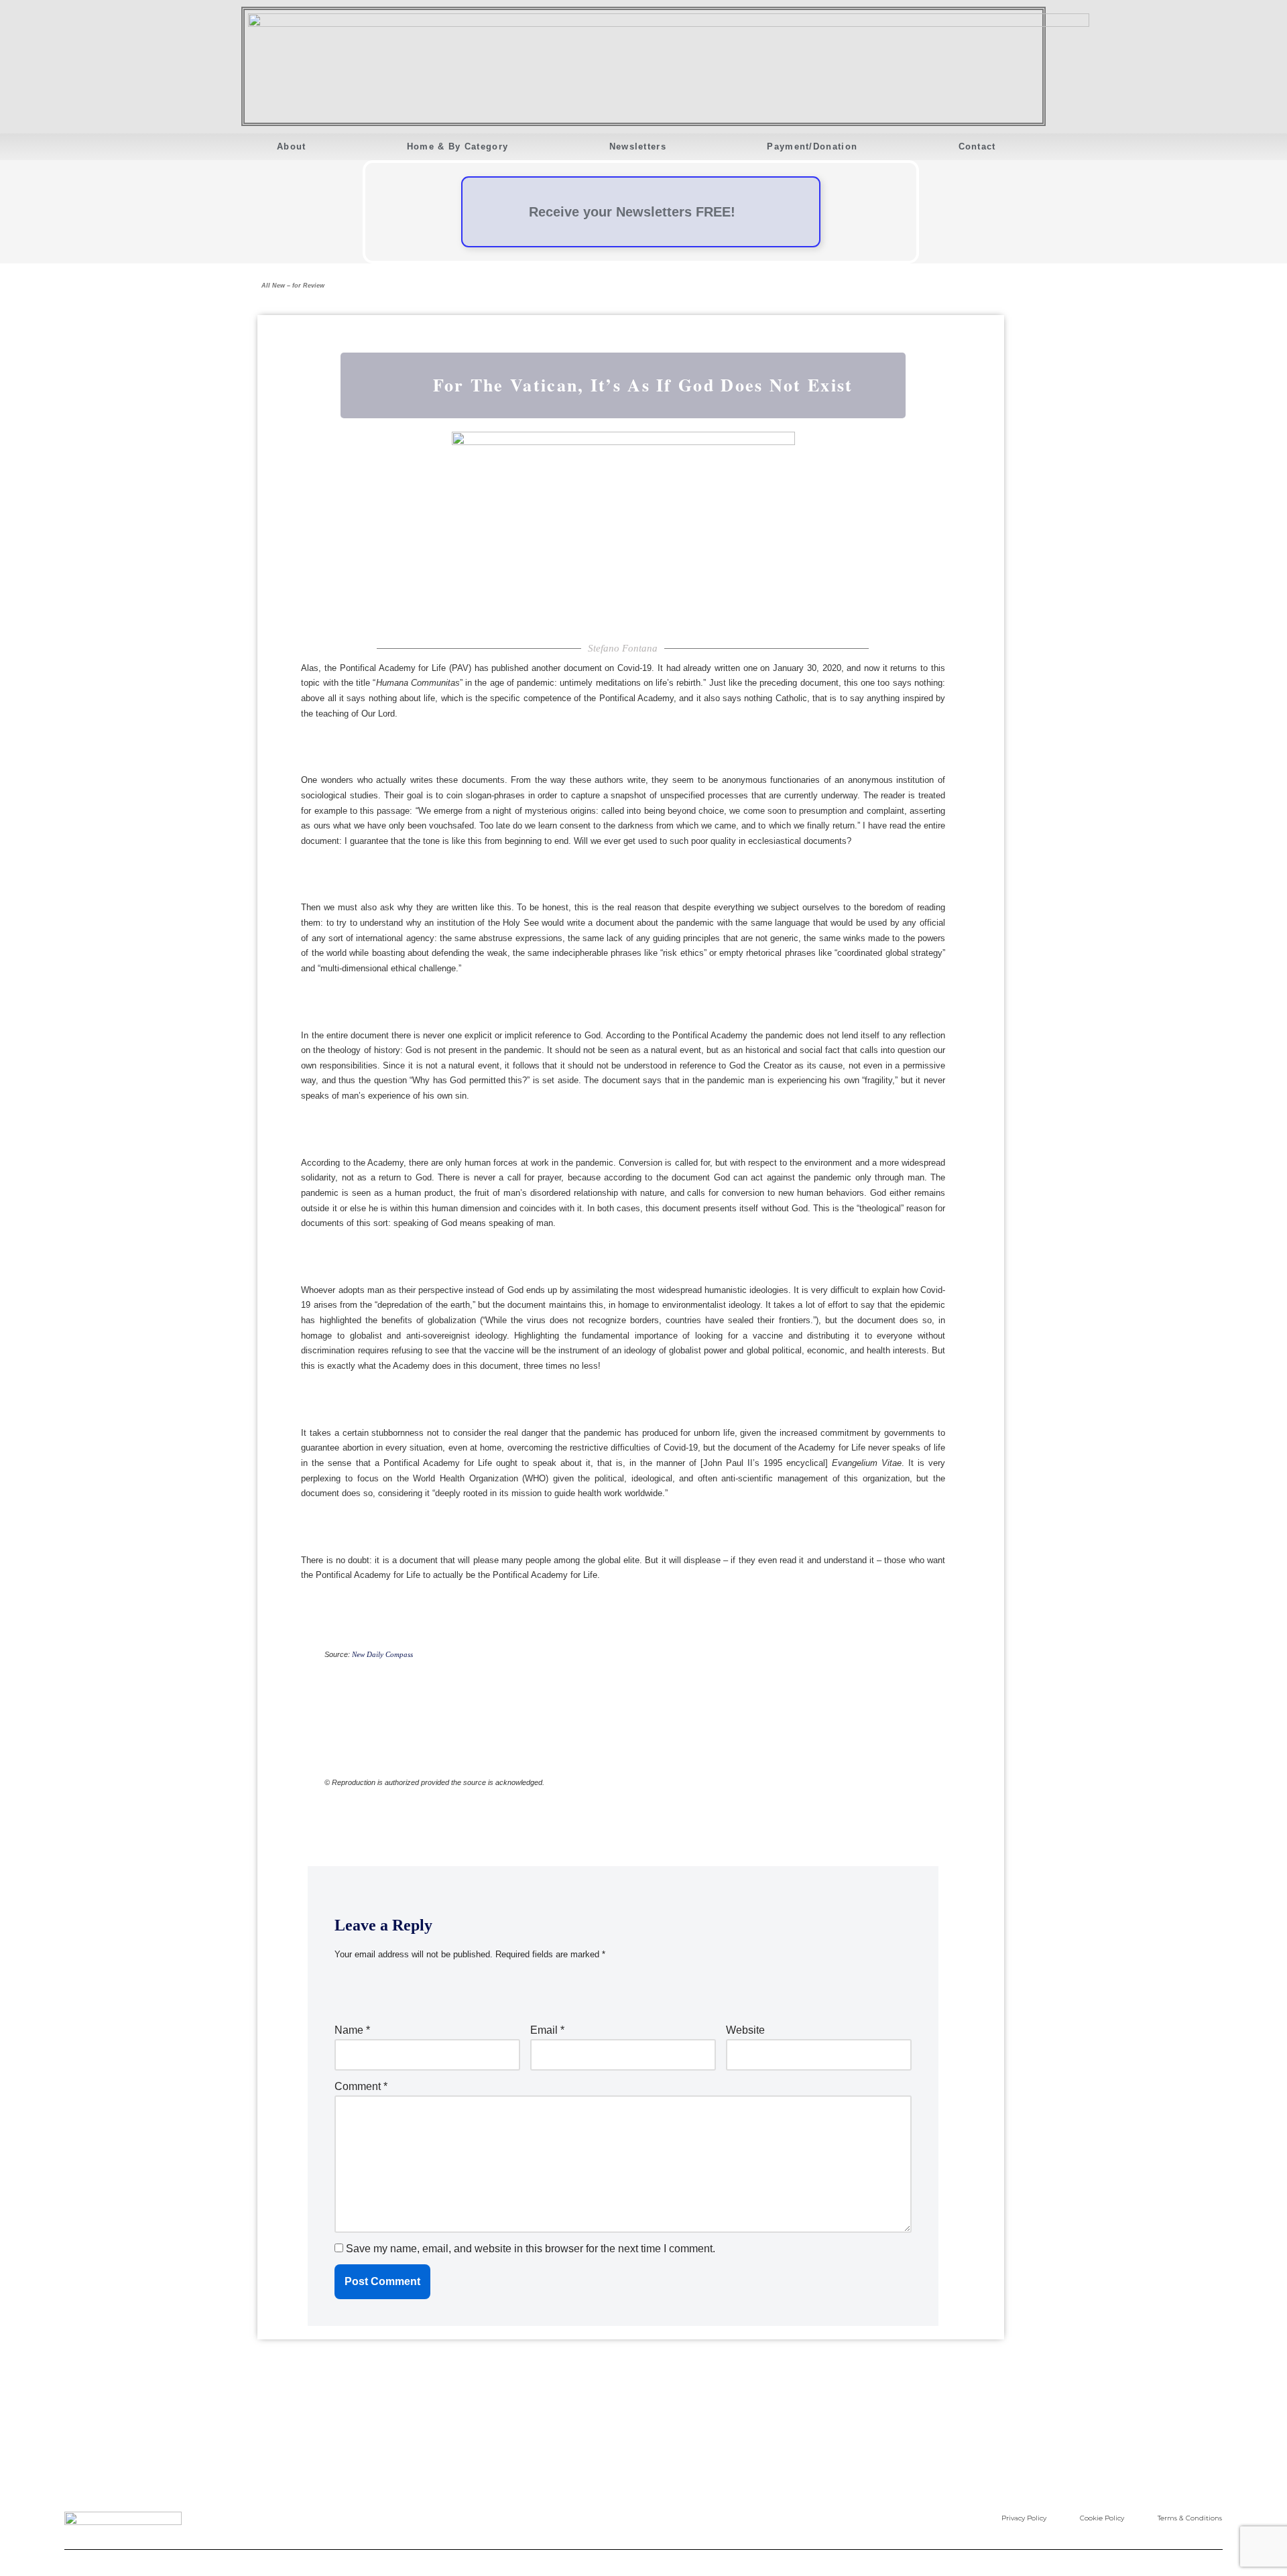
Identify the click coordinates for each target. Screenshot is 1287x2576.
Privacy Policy (1024, 2518)
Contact (977, 146)
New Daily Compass (382, 1655)
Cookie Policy (1102, 2518)
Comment (361, 2086)
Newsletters (638, 146)
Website (745, 2030)
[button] (243, 169)
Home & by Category (457, 146)
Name (352, 2030)
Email (547, 2030)
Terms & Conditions (1190, 2518)
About (292, 146)
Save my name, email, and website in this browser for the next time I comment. (531, 2249)
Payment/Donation (812, 146)
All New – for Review (293, 286)
